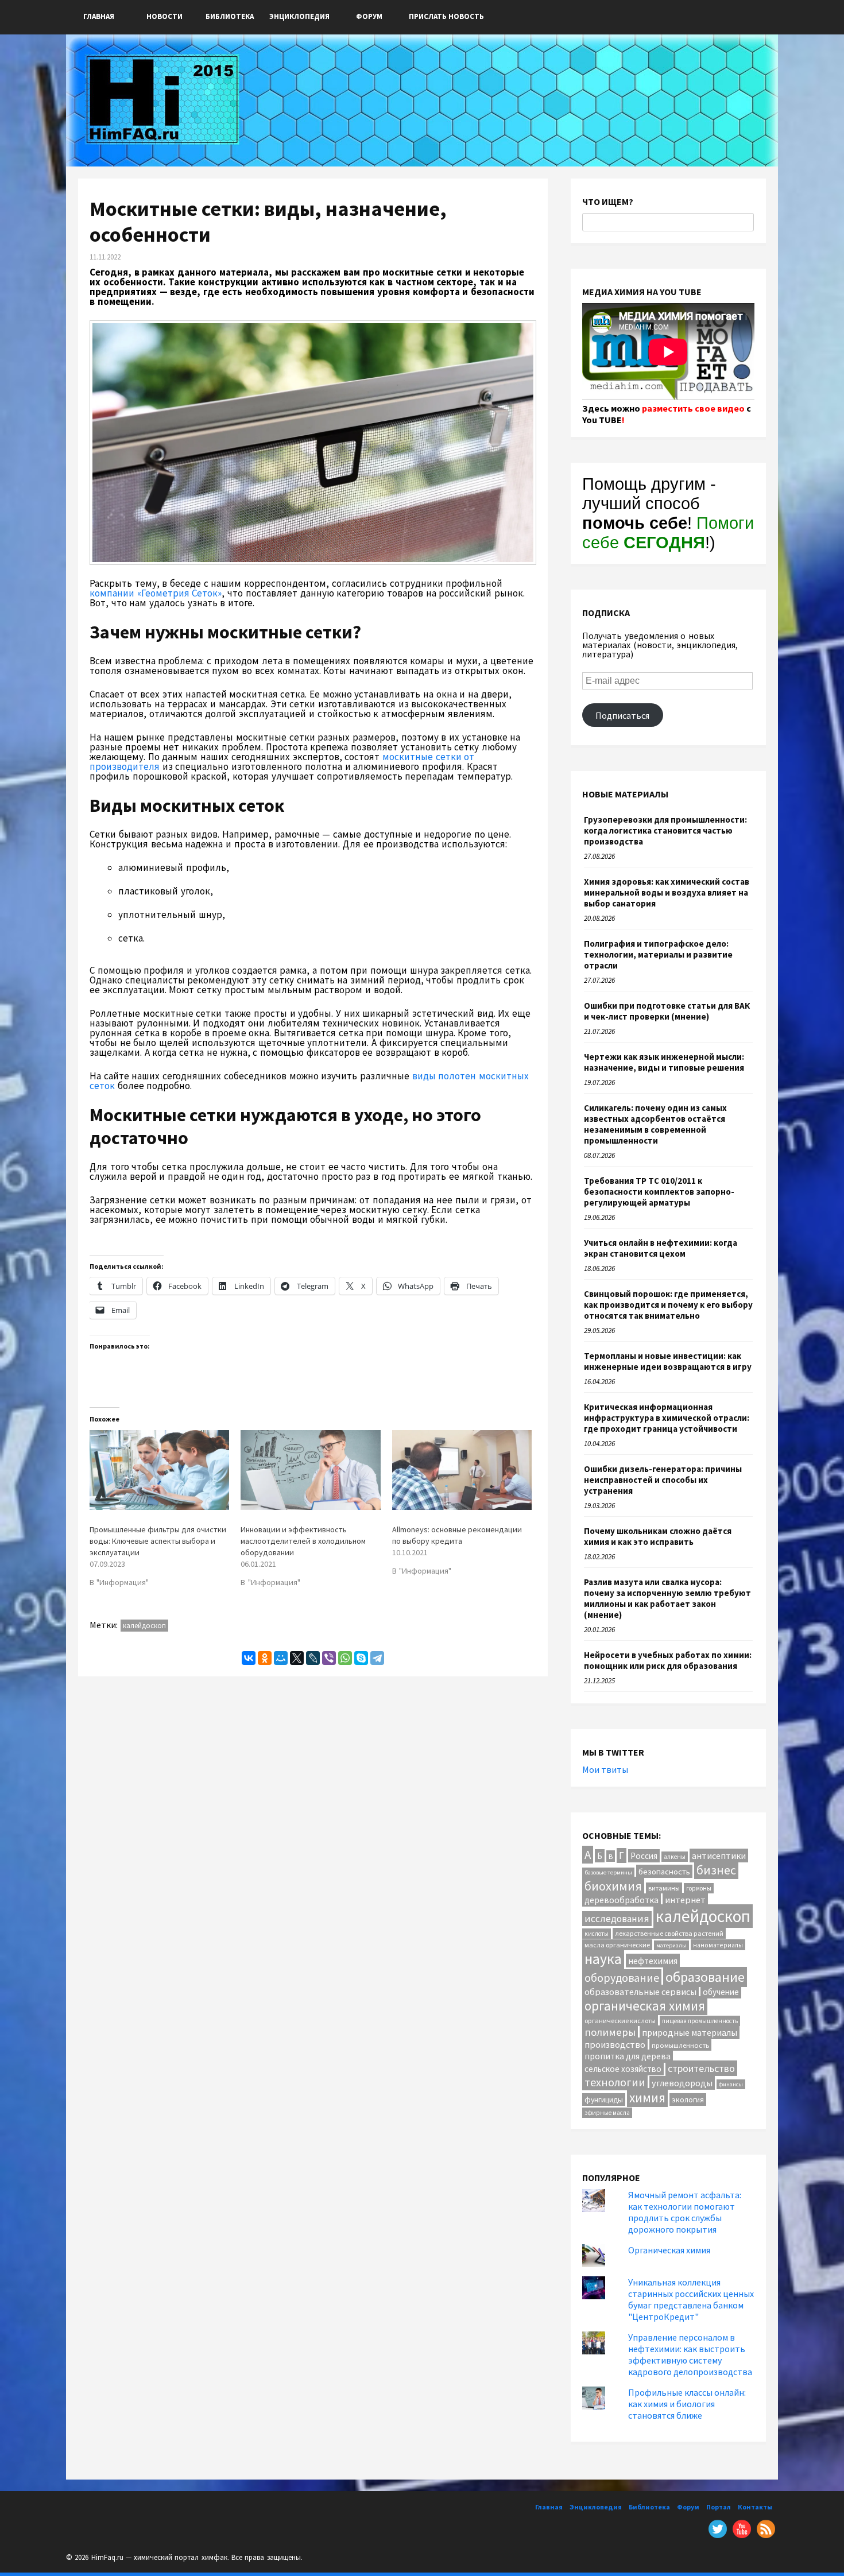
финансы (731, 2084)
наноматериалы (718, 1945)
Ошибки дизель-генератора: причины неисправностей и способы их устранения (663, 1480)
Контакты (755, 2507)
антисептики (719, 1856)
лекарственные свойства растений (669, 1933)
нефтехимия (653, 1961)
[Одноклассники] (265, 1658)
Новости (164, 16)
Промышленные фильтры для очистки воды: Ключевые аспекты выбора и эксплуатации (158, 1541)
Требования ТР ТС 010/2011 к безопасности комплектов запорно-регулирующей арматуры (659, 1192)
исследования (617, 1919)
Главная (99, 16)
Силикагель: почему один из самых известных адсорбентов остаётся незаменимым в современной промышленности (655, 1124)
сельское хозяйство (623, 2069)
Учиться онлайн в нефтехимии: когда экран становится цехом (661, 1248)
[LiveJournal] (313, 1658)
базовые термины (608, 1872)
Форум (369, 16)
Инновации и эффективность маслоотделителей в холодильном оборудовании (303, 1541)
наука (603, 1959)
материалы (671, 1945)
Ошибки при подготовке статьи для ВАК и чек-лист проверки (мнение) (667, 1011)
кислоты (597, 1934)
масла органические (617, 1945)
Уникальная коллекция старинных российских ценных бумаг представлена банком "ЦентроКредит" (691, 2299)
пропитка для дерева (628, 2056)
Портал (719, 2507)
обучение (721, 1992)
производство (615, 2044)
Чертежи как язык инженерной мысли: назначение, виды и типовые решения (664, 1062)
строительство (701, 2068)
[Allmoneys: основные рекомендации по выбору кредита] (462, 1470)
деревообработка (622, 1900)
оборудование (622, 1977)
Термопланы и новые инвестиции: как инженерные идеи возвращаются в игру (668, 1361)
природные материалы (690, 2032)
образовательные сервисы (640, 1992)
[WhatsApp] (345, 1658)
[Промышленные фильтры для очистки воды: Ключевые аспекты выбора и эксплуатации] (159, 1470)
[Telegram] (377, 1658)
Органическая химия (669, 2250)
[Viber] (329, 1658)
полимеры (610, 2032)
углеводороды (682, 2083)
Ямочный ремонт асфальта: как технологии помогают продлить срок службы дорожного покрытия (685, 2212)
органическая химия (645, 2006)
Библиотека (230, 16)
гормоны (699, 1888)
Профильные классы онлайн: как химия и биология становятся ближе (687, 2404)
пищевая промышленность (700, 2021)
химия (647, 2097)
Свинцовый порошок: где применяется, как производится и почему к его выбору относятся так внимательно (668, 1305)
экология (688, 2099)
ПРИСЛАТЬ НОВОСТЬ (446, 16)
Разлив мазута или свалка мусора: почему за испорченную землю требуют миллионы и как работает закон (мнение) (667, 1598)
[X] (297, 1658)
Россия (644, 1856)
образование (705, 1977)
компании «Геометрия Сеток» (156, 593)
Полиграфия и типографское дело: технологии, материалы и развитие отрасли (658, 954)
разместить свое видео (693, 408)
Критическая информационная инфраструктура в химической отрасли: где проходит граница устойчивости (667, 1418)
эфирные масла (607, 2113)
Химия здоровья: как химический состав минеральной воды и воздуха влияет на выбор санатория (667, 892)
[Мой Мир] (281, 1658)
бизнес (716, 1870)
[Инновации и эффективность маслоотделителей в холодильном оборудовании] (310, 1470)
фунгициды (604, 2099)
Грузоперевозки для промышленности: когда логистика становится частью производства (665, 830)
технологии (615, 2082)
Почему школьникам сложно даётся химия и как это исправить (658, 1536)
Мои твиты (605, 1769)
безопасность (664, 1871)
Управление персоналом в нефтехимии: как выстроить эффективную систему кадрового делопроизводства (690, 2354)
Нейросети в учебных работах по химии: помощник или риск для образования (668, 1660)
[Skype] (361, 1658)
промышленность (680, 2045)
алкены (675, 1857)
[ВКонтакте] (249, 1658)
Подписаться (622, 715)
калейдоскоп (144, 1626)
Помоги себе (668, 532)
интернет (685, 1900)
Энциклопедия (299, 16)
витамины (664, 1888)
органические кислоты (620, 2021)
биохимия (613, 1886)
